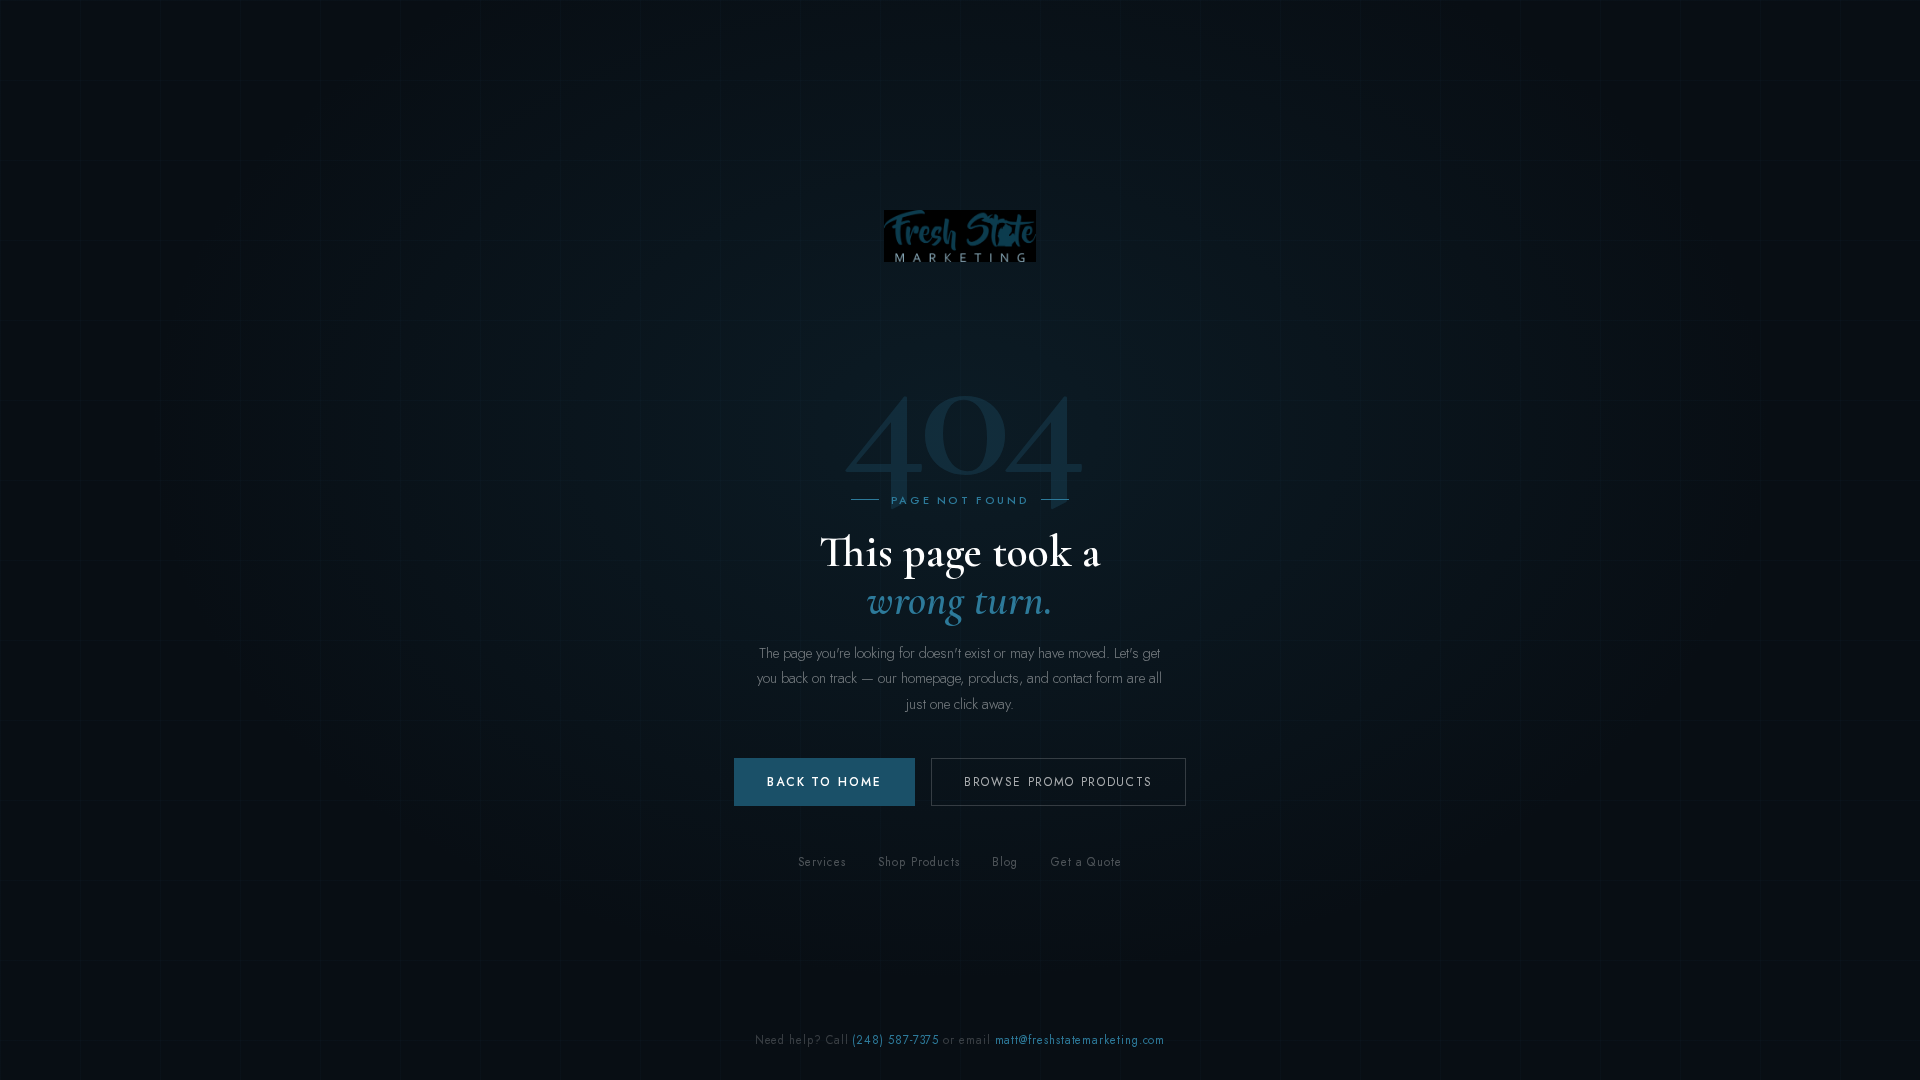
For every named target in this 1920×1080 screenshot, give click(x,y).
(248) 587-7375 (895, 1040)
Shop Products (919, 862)
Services (822, 862)
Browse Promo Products (1058, 782)
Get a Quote (1087, 862)
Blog (1005, 862)
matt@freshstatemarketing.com (1080, 1040)
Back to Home (824, 782)
